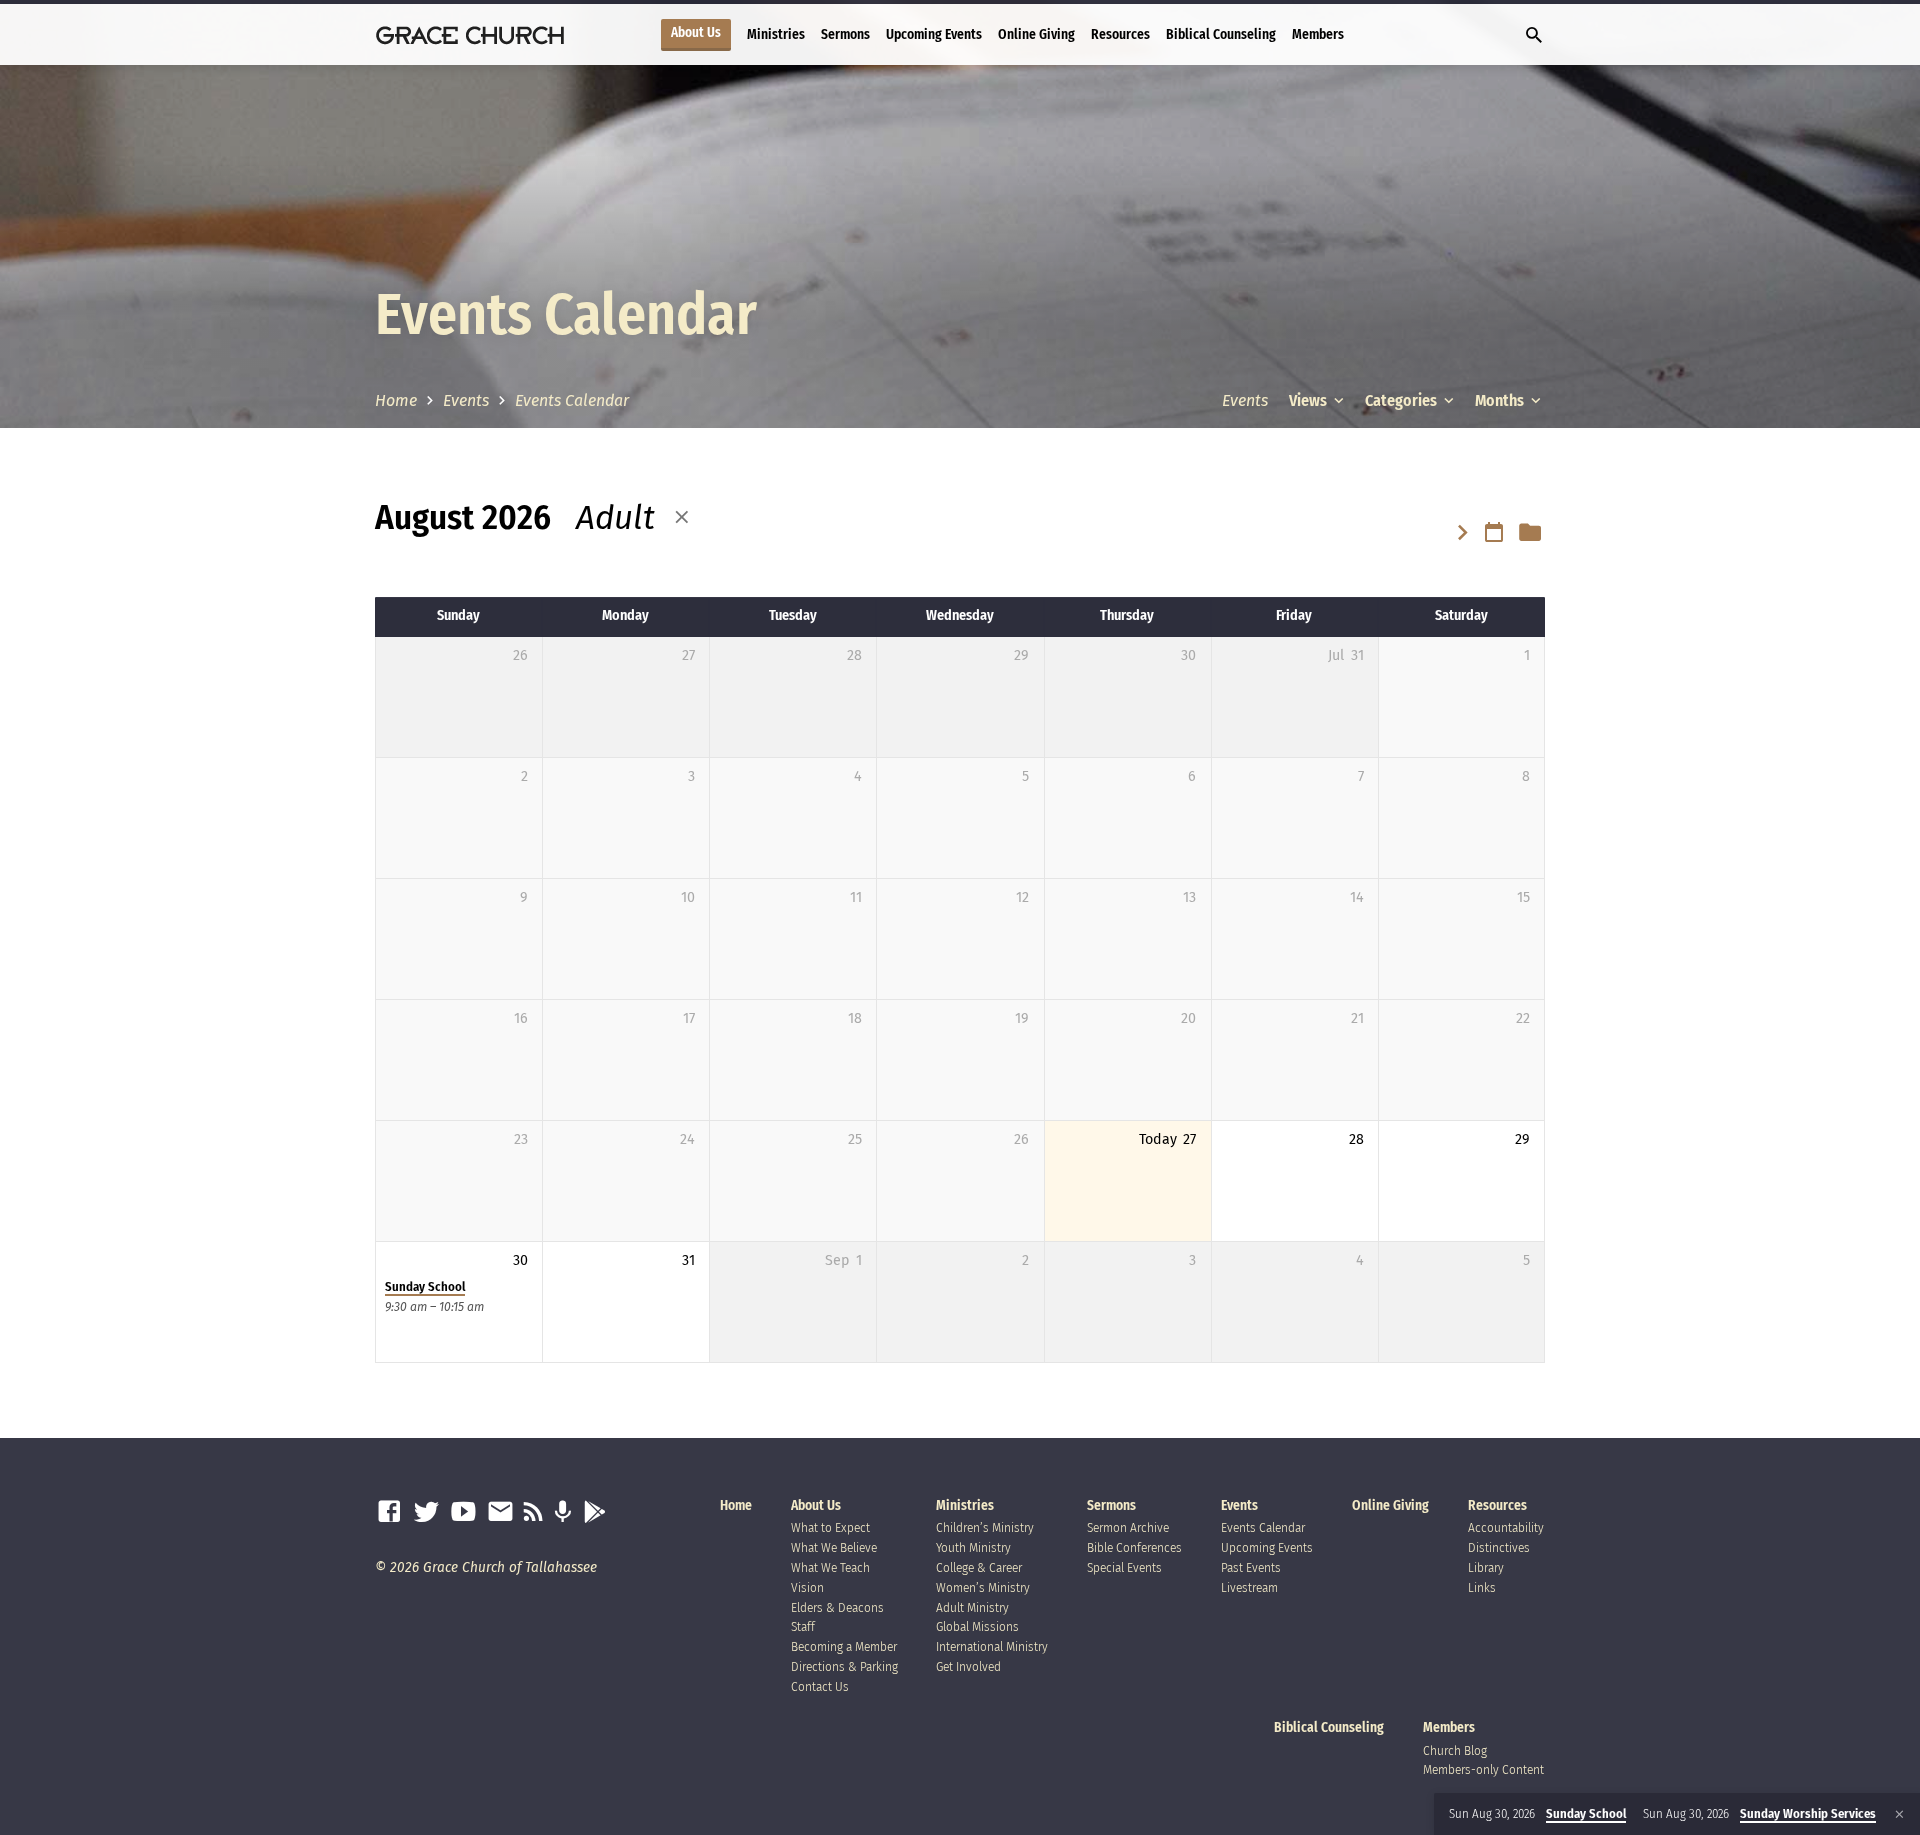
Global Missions (977, 1626)
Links (1482, 1587)
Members (1318, 34)
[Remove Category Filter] (682, 518)
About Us (696, 33)
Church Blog (1455, 1750)
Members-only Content (1483, 1769)
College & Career (979, 1567)
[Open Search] (1534, 36)
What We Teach (830, 1567)
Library (1486, 1567)
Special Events (1124, 1567)
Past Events (1251, 1567)
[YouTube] (463, 1512)
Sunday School (425, 1286)
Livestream (1249, 1587)
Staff (803, 1626)
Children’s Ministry (985, 1527)
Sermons (845, 34)
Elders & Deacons (837, 1607)
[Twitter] (426, 1512)
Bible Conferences (1134, 1547)
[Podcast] (562, 1512)
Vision (807, 1587)
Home (396, 400)
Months (1501, 400)
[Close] (1899, 1814)
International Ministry (992, 1646)
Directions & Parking (844, 1666)
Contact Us (820, 1686)
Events (466, 400)
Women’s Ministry (983, 1587)
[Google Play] (594, 1512)
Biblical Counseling (1221, 34)
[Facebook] (389, 1512)
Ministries (776, 34)
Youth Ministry (973, 1547)
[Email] (500, 1512)
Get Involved (968, 1666)
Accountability (1506, 1527)
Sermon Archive (1128, 1527)
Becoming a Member (844, 1646)
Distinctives (1499, 1547)
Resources (1120, 34)
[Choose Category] (1529, 533)
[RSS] (533, 1512)
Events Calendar (572, 400)
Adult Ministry (972, 1607)
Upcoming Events (934, 34)
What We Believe (834, 1547)
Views (1309, 400)
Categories (1402, 400)
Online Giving (1036, 34)
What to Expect (830, 1527)
